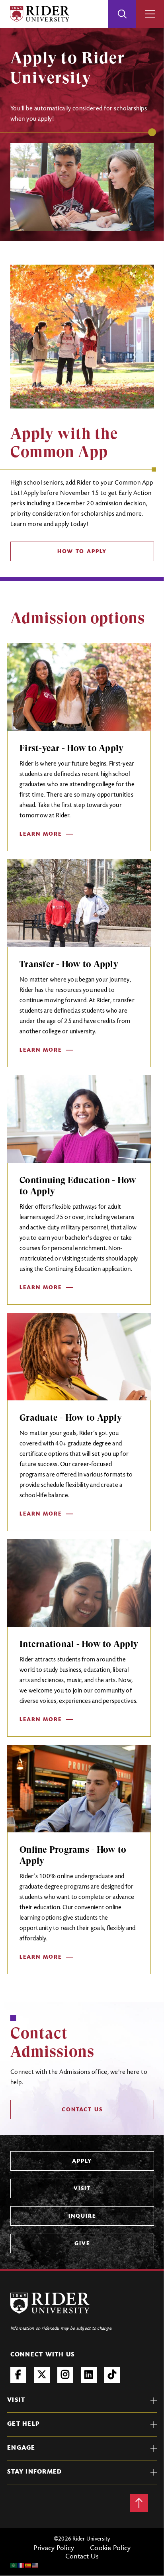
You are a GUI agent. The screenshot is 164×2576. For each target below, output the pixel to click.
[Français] (21, 2565)
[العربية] (14, 2565)
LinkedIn (89, 2375)
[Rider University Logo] (50, 2303)
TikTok (112, 2375)
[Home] (40, 14)
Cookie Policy (110, 2549)
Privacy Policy (54, 2549)
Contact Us (82, 2557)
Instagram (65, 2375)
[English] (35, 2565)
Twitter (42, 2375)
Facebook (18, 2375)
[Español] (28, 2565)
